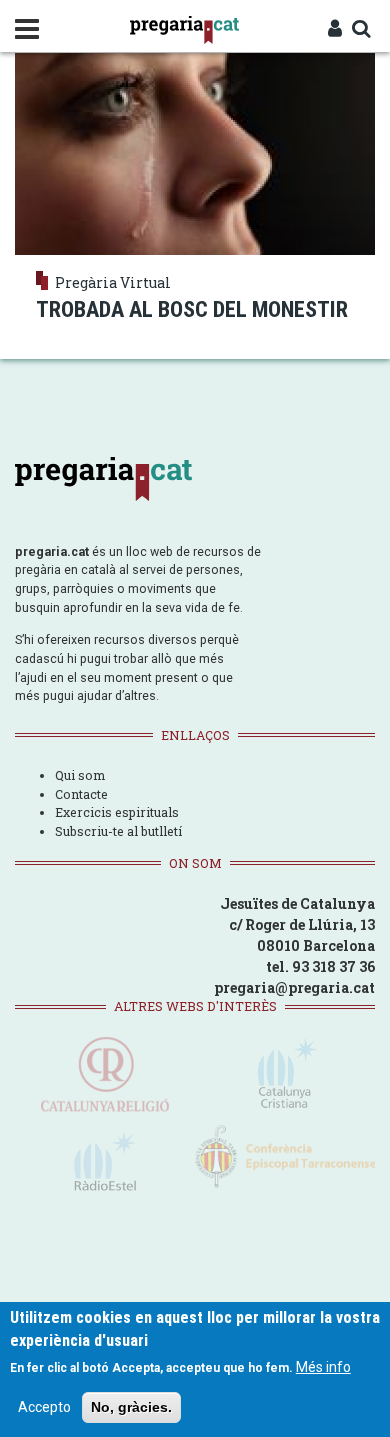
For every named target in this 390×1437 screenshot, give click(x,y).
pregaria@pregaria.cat (294, 987)
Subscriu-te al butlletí (118, 831)
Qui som (80, 775)
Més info (323, 1367)
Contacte (81, 794)
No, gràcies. (131, 1407)
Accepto (44, 1407)
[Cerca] (361, 30)
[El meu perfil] (335, 30)
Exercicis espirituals (117, 812)
